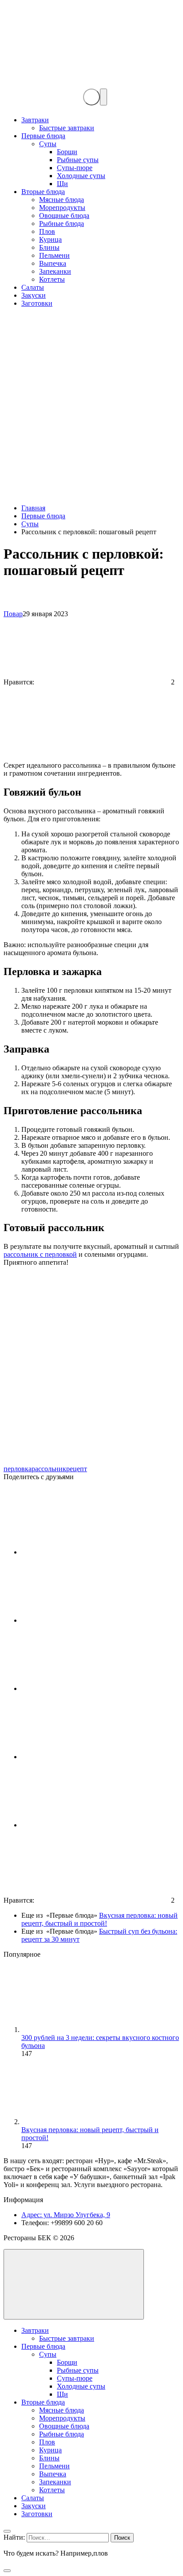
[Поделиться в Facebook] (88, 1620)
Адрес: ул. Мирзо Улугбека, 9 (66, 2215)
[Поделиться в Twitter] (88, 1757)
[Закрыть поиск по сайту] (7, 2571)
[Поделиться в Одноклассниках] (88, 1825)
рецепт (77, 1469)
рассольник (49, 1469)
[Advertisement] (91, 406)
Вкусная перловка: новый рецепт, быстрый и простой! (99, 1919)
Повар (13, 614)
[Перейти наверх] (74, 2284)
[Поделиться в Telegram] (88, 1688)
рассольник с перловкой (40, 1254)
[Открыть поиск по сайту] (91, 97)
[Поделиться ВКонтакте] (88, 1552)
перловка (18, 1469)
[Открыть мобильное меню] (103, 97)
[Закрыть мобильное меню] (7, 2531)
